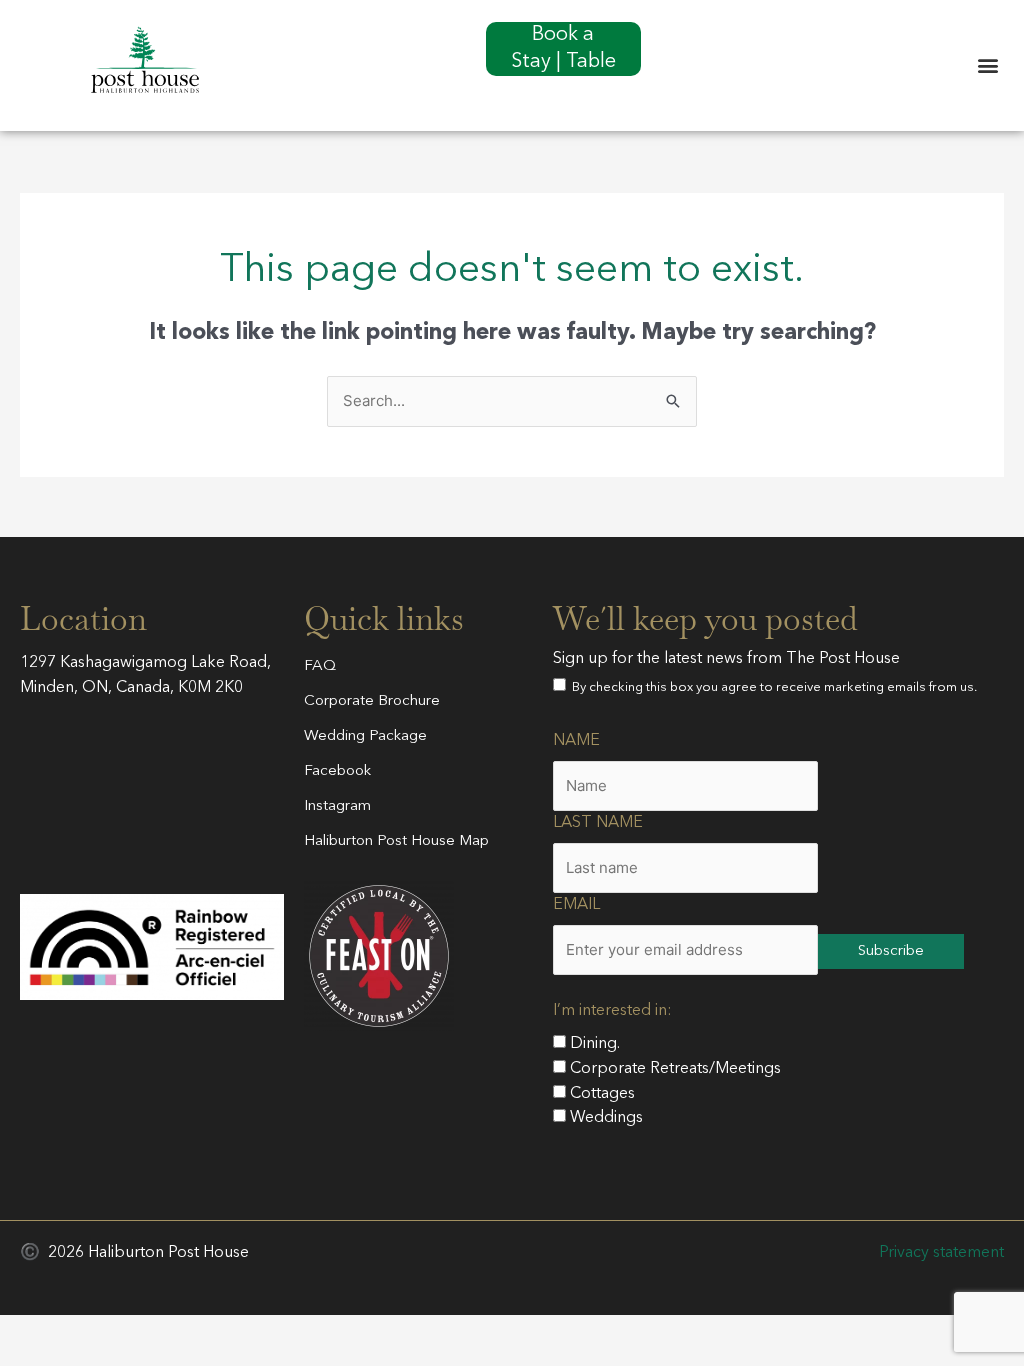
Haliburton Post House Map (396, 841)
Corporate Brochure (372, 701)
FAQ (320, 666)
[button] (987, 65)
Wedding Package (365, 736)
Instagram (337, 806)
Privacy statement (941, 1253)
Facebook (337, 771)
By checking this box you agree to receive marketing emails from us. (771, 687)
